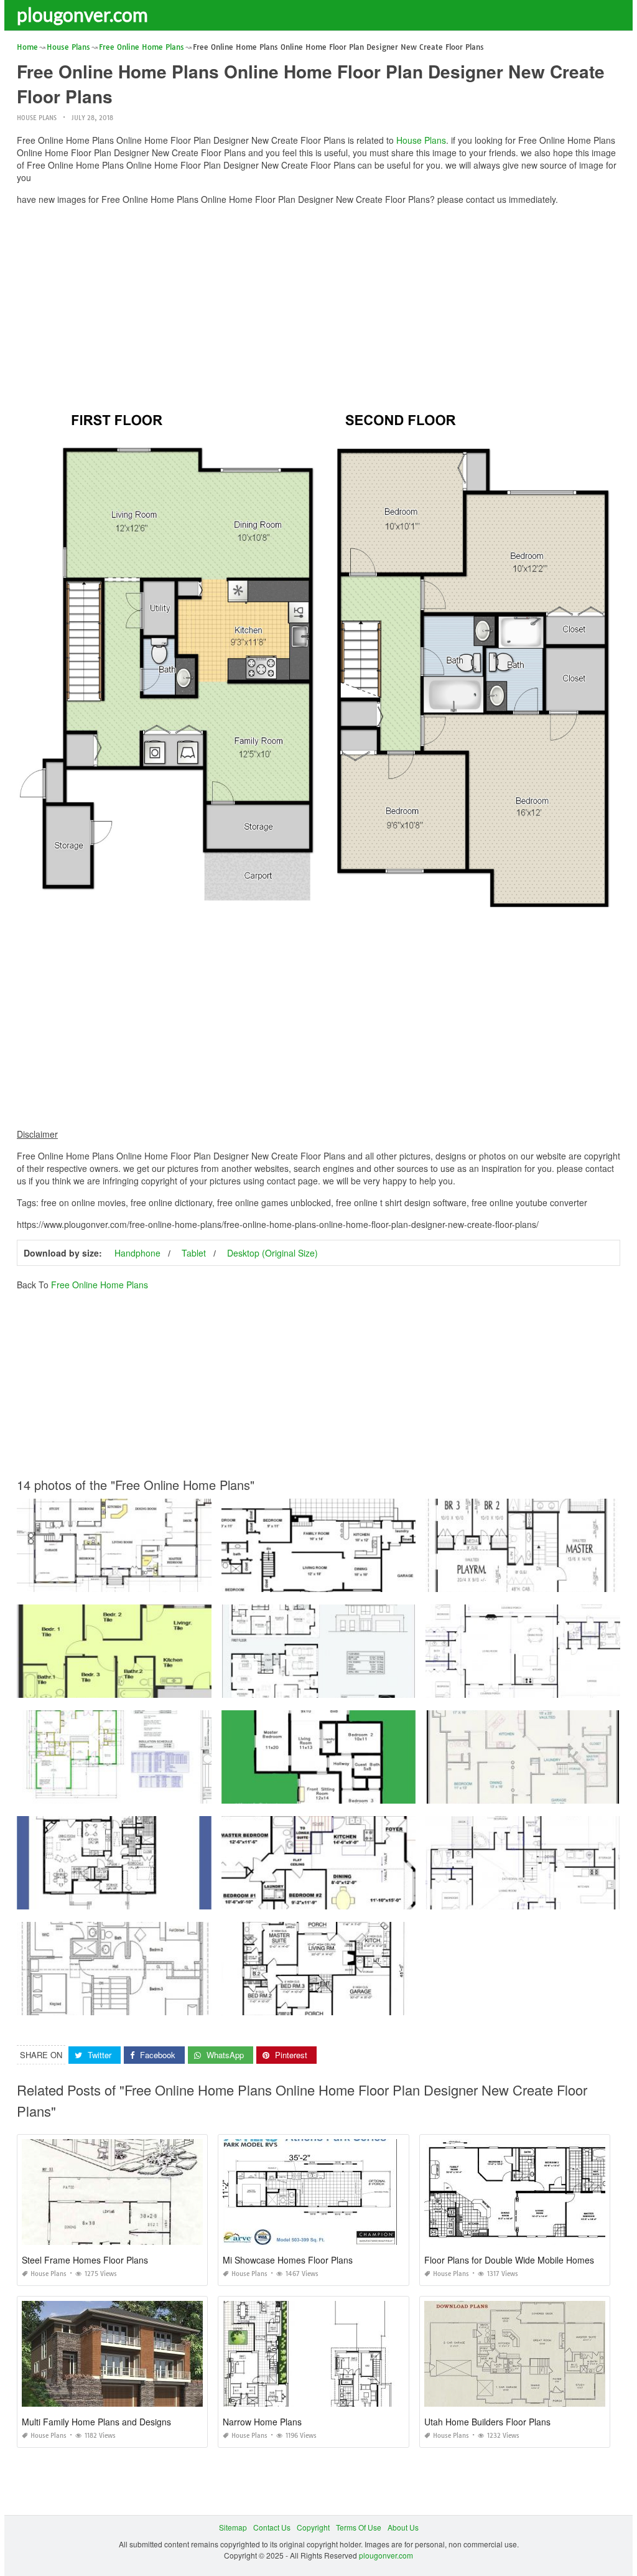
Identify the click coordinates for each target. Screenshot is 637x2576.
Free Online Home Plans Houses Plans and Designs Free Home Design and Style (158, 1792)
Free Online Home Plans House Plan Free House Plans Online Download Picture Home (373, 1792)
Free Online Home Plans (100, 1285)
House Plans (37, 118)
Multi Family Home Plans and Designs (96, 2422)
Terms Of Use (359, 2527)
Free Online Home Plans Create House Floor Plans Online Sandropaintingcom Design (166, 2004)
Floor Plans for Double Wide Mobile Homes (509, 2260)
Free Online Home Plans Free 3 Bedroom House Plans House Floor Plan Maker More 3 (372, 1686)
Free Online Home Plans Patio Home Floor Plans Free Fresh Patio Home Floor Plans (163, 1898)
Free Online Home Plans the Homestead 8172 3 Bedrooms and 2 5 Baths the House (367, 2004)
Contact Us (272, 2527)
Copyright (313, 2527)
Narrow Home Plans (262, 2422)
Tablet (194, 1253)
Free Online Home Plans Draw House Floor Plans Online (116, 1581)
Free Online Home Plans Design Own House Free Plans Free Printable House (356, 1581)
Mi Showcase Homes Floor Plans (288, 2260)
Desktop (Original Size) (272, 1253)
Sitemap (233, 2527)
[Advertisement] (318, 302)
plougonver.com (82, 14)
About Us (403, 2527)
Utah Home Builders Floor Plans (487, 2422)
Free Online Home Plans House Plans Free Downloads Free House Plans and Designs (372, 1898)
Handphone (137, 1253)
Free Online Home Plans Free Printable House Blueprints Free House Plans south (158, 1686)
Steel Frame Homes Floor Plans (85, 2260)
